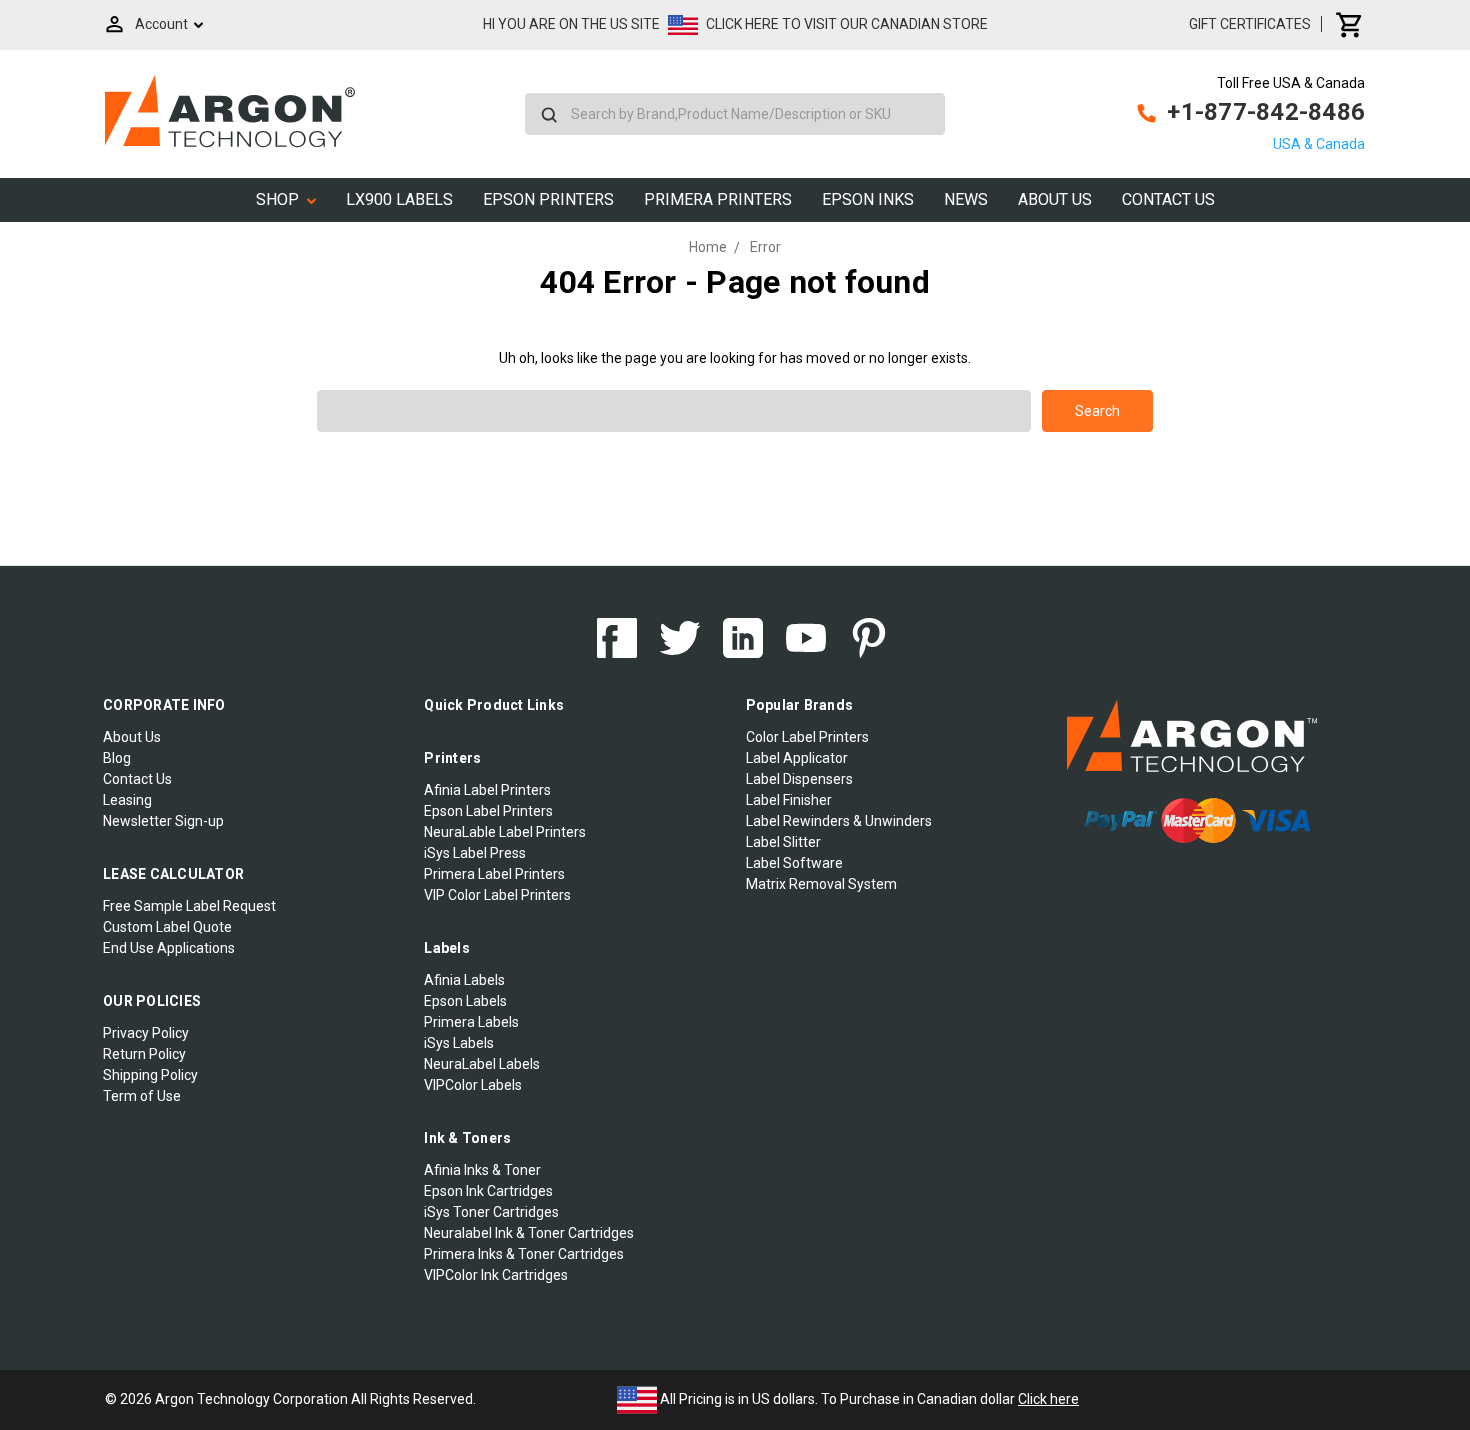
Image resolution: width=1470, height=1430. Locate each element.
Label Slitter (783, 842)
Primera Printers (718, 199)
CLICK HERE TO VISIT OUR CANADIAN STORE (847, 24)
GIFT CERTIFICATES (1250, 24)
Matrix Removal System (821, 884)
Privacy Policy (146, 1033)
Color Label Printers (807, 737)
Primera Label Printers (494, 874)
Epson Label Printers (488, 811)
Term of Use (142, 1096)
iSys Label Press (475, 853)
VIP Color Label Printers (497, 895)
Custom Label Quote (167, 927)
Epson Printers (548, 199)
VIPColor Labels (473, 1085)
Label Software (794, 863)
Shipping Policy (150, 1075)
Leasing (127, 800)
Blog (117, 758)
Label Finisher (789, 800)
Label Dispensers (799, 779)
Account (161, 24)
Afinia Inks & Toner (482, 1170)
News (966, 199)
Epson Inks (868, 199)
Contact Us (1168, 199)
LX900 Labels (399, 199)
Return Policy (144, 1054)
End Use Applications (169, 948)
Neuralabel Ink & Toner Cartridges (529, 1233)
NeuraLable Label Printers (505, 832)
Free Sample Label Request (189, 906)
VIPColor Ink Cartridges (496, 1275)
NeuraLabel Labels (482, 1064)
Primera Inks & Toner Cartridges (524, 1254)
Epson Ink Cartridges (488, 1191)
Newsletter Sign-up (163, 821)
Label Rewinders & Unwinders (839, 821)
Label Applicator (797, 758)
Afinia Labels (464, 980)
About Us (1055, 199)
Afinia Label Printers (487, 790)
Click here (1048, 1399)
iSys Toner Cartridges (491, 1212)
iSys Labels (459, 1043)
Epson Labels (465, 1001)
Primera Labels (471, 1022)
